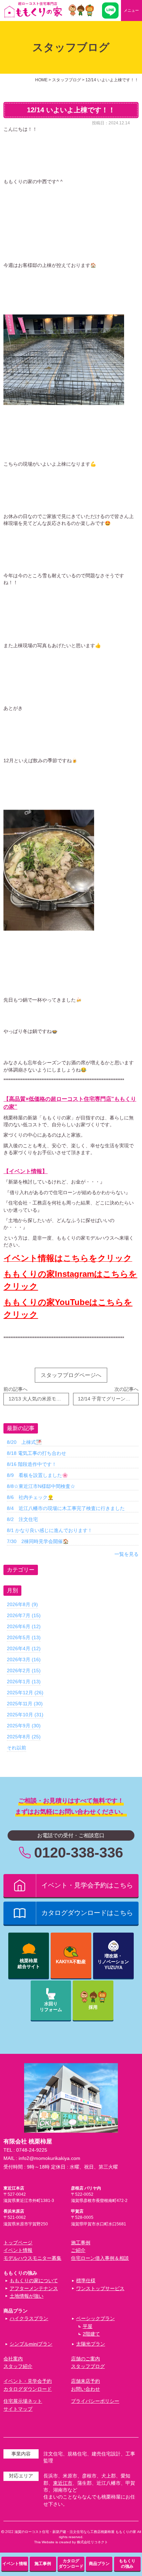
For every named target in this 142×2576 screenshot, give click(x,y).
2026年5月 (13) (24, 1637)
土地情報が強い (27, 2296)
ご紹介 (78, 2250)
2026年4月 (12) (24, 1648)
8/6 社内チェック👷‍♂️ (30, 1497)
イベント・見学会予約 (28, 2381)
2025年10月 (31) (25, 1715)
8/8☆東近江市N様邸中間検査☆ (41, 1486)
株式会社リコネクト (92, 2542)
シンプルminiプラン (31, 2344)
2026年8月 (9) (22, 1604)
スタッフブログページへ (71, 1375)
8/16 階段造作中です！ (32, 1464)
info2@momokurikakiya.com (49, 2158)
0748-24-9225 (32, 2150)
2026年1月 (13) (24, 1682)
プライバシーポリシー (95, 2401)
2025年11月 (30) (25, 1704)
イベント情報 (18, 2250)
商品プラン (99, 2564)
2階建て (91, 2334)
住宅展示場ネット (23, 2401)
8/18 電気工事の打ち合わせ (37, 1453)
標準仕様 (86, 2281)
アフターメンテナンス (34, 2289)
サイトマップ (18, 2409)
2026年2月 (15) (24, 1670)
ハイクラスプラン (29, 2319)
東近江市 (63, 2483)
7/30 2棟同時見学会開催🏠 (38, 1541)
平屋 (88, 2326)
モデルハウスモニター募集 (32, 2258)
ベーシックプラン (95, 2319)
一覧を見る (126, 1554)
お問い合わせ (85, 2389)
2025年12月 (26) (25, 1693)
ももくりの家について (34, 2281)
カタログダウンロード (28, 2389)
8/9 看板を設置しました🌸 (37, 1475)
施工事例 (81, 2243)
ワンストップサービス (100, 2289)
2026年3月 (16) (24, 1659)
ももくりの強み (127, 2563)
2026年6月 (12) (24, 1626)
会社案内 (13, 2359)
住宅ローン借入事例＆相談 (100, 2258)
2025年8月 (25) (24, 1737)
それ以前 (17, 1748)
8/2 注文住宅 (22, 1519)
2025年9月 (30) (24, 1726)
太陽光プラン (91, 2344)
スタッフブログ (88, 2366)
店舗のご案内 (85, 2359)
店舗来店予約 (85, 2381)
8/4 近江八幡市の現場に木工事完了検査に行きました (66, 1508)
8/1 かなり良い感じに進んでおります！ (50, 1530)
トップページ (18, 2243)
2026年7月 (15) (24, 1615)
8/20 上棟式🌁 (24, 1442)
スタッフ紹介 (18, 2366)
